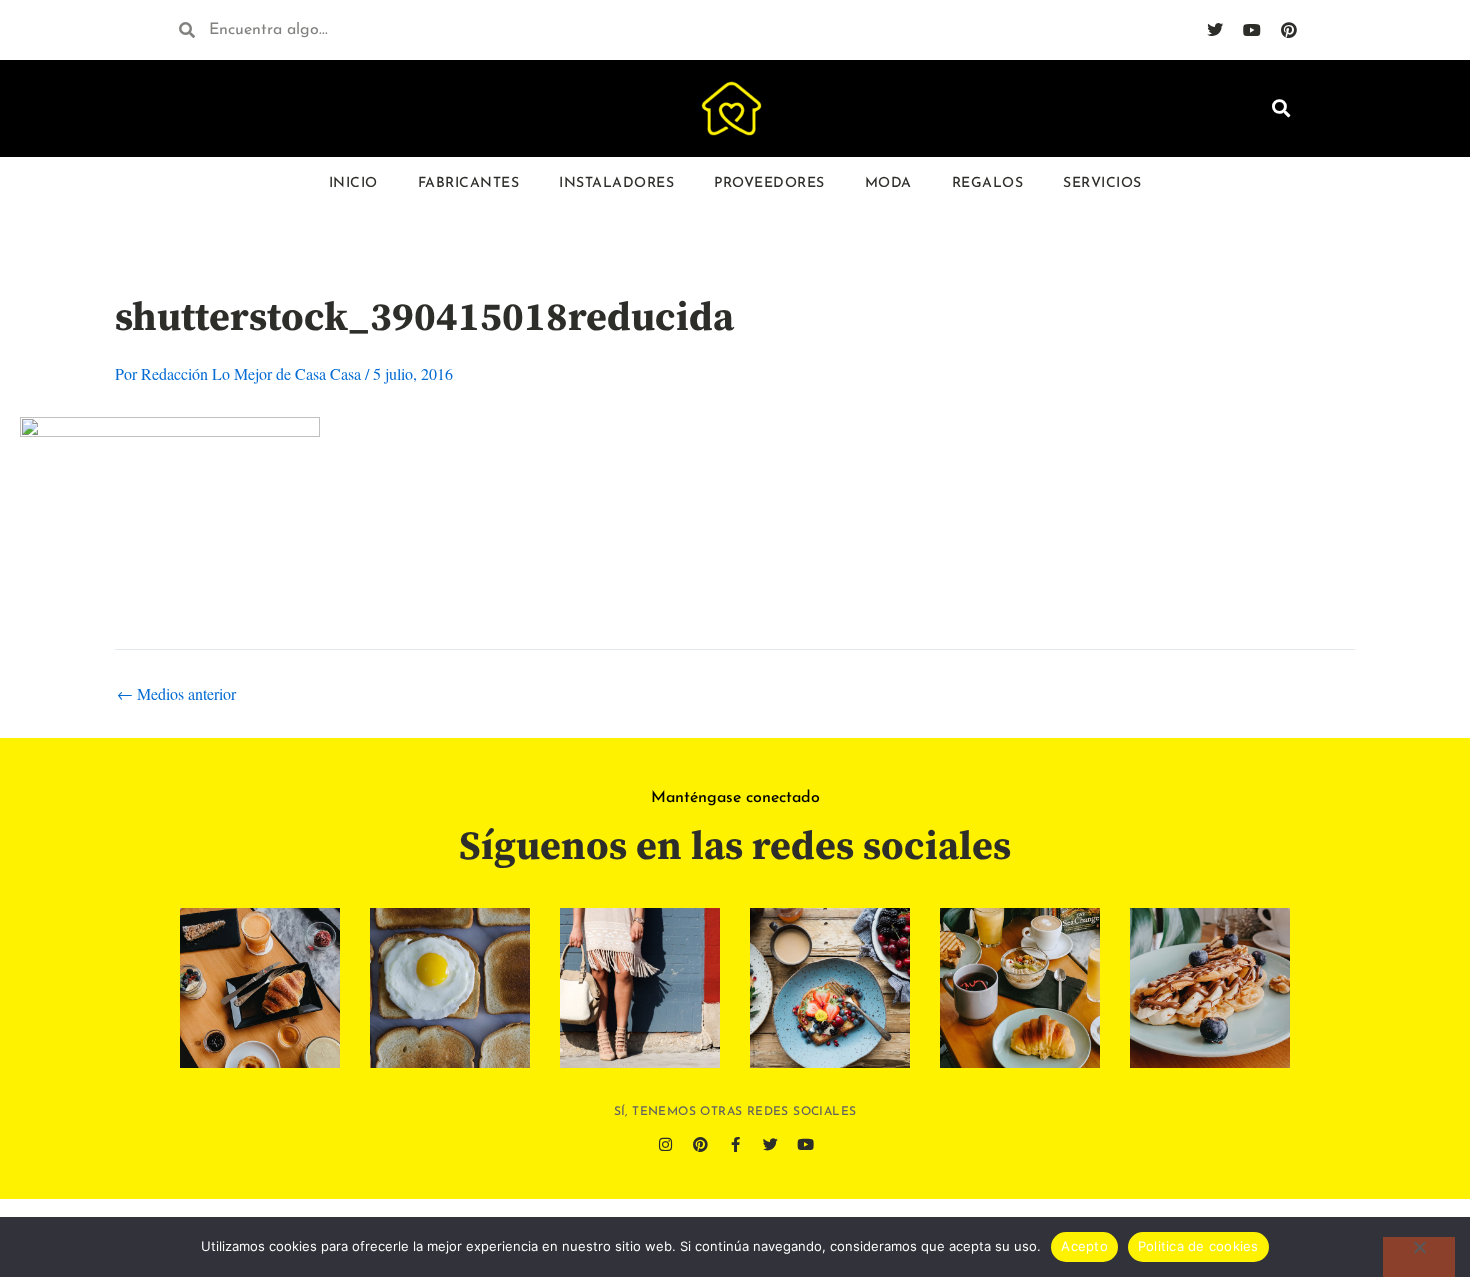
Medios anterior (176, 694)
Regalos (988, 183)
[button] (1280, 108)
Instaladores (616, 183)
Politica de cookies (1198, 1246)
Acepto (1084, 1246)
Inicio (353, 183)
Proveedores (769, 183)
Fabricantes (469, 183)
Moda (888, 183)
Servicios (1102, 183)
